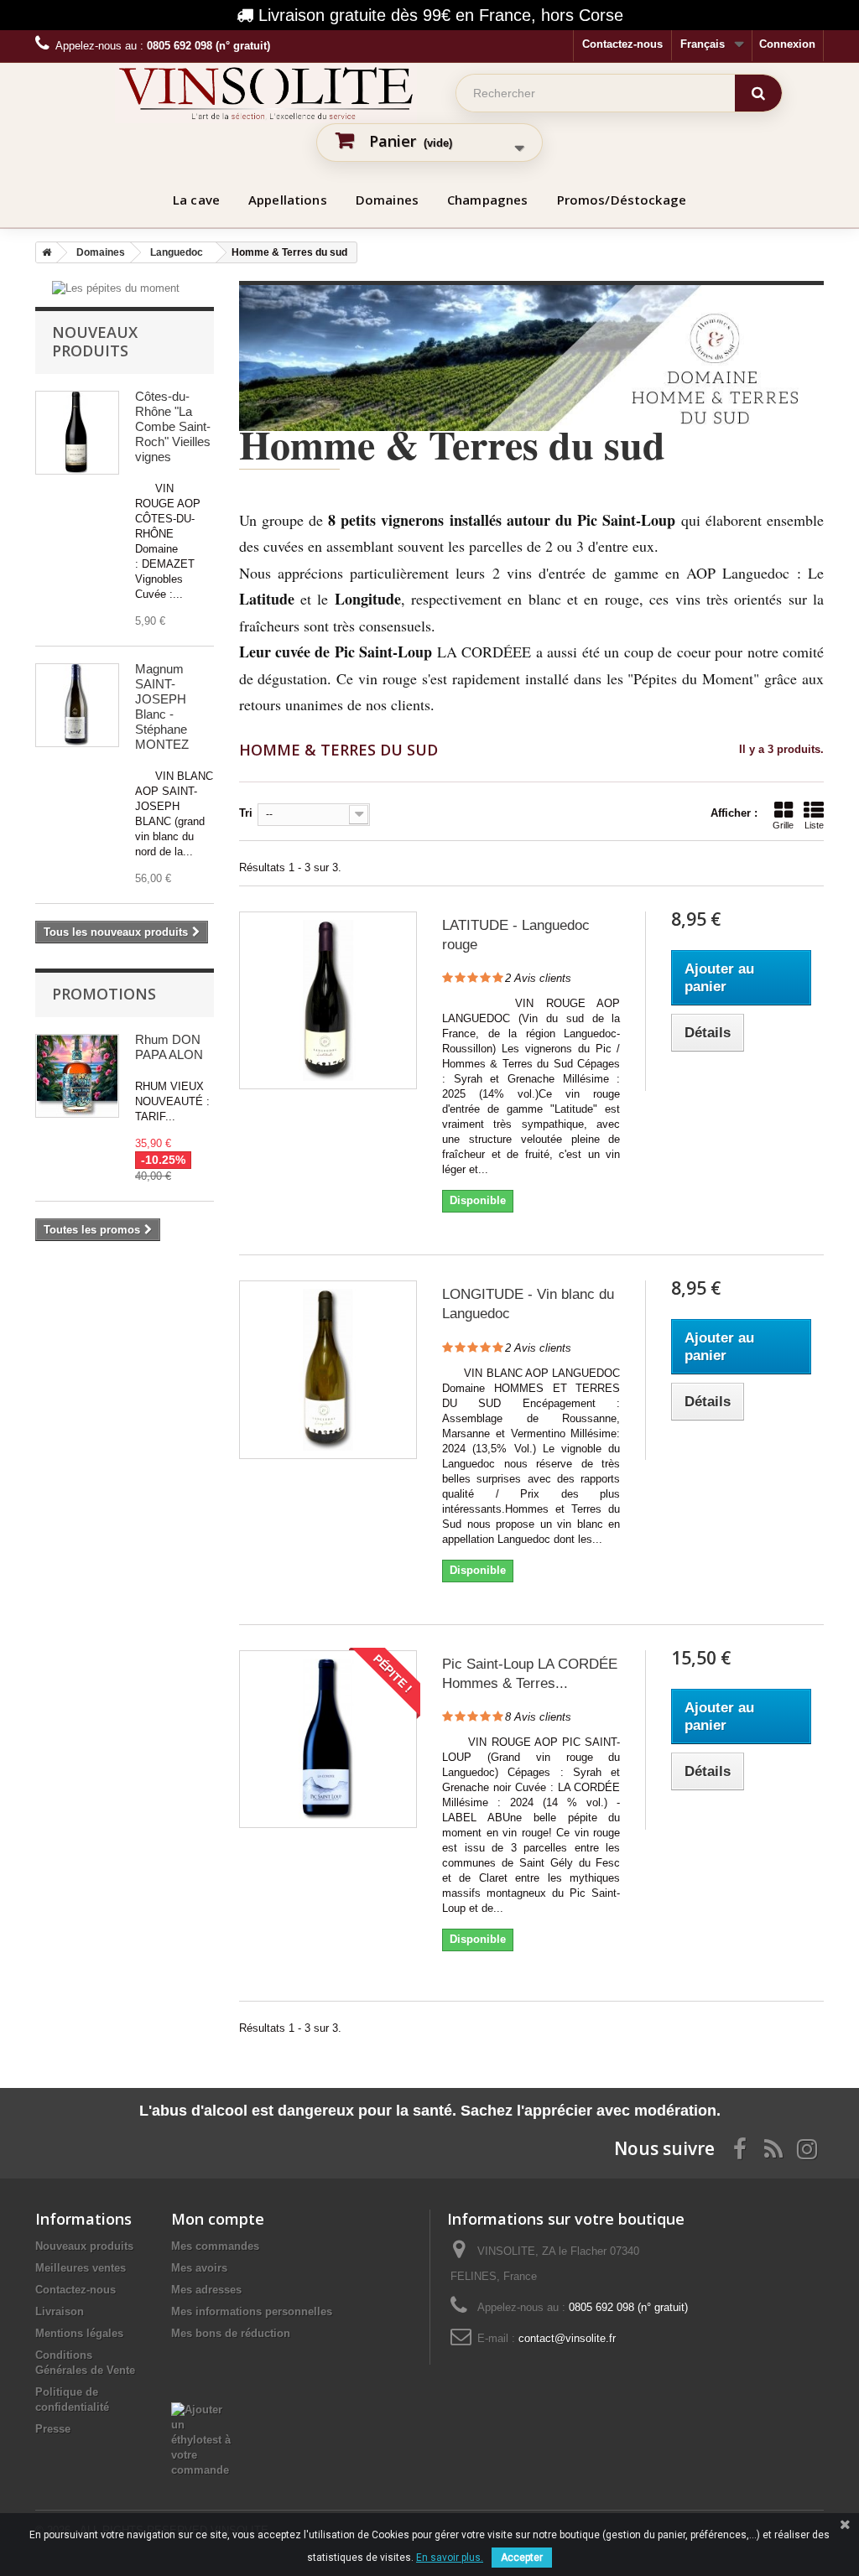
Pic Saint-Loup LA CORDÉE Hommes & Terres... (530, 1674)
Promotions (104, 994)
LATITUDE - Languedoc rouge (516, 935)
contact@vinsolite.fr (567, 2338)
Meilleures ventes (81, 2268)
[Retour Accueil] (44, 252)
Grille (783, 825)
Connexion (787, 44)
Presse (53, 2429)
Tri (246, 813)
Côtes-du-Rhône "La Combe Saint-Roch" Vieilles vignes (173, 426)
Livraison (60, 2311)
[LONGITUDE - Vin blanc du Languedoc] (328, 1369)
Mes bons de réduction (231, 2333)
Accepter (522, 2558)
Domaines (387, 200)
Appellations (288, 200)
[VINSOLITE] (266, 93)
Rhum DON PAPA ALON (169, 1047)
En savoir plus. (450, 2558)
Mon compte (218, 2219)
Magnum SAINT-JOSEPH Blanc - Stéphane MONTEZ (162, 706)
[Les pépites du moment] (116, 288)
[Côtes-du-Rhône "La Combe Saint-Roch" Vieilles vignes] (77, 433)
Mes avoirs (199, 2268)
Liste (814, 825)
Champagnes (488, 200)
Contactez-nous (622, 44)
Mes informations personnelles (252, 2311)
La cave (196, 200)
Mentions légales (79, 2333)
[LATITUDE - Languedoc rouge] (328, 1000)
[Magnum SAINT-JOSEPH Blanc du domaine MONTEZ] (77, 705)
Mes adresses (206, 2290)
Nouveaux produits (95, 341)
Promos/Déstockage (622, 200)
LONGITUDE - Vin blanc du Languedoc (528, 1304)
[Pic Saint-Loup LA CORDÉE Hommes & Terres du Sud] (328, 1739)
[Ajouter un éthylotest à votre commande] (204, 2410)
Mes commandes (215, 2246)
